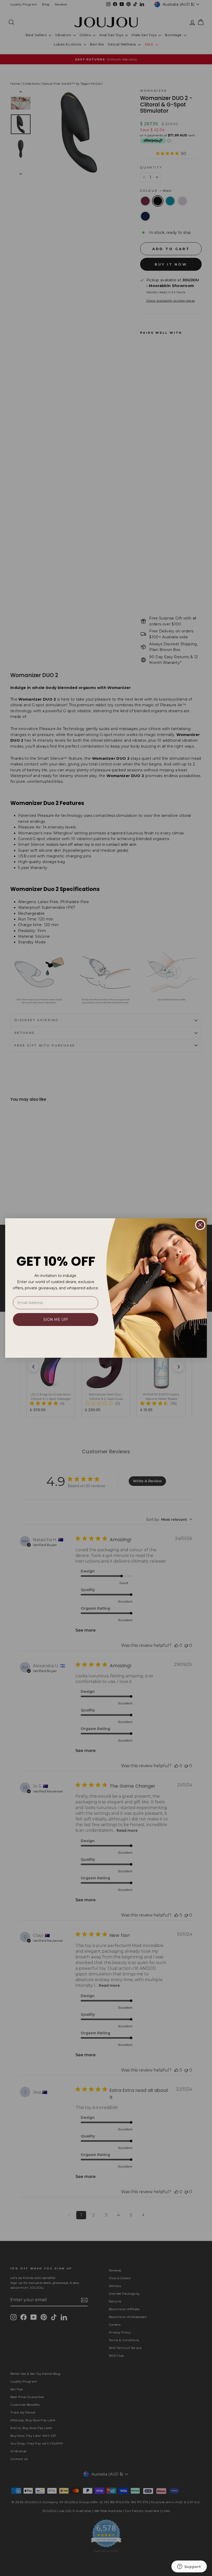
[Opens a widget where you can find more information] (189, 2567)
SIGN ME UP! (56, 1320)
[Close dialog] (200, 1225)
